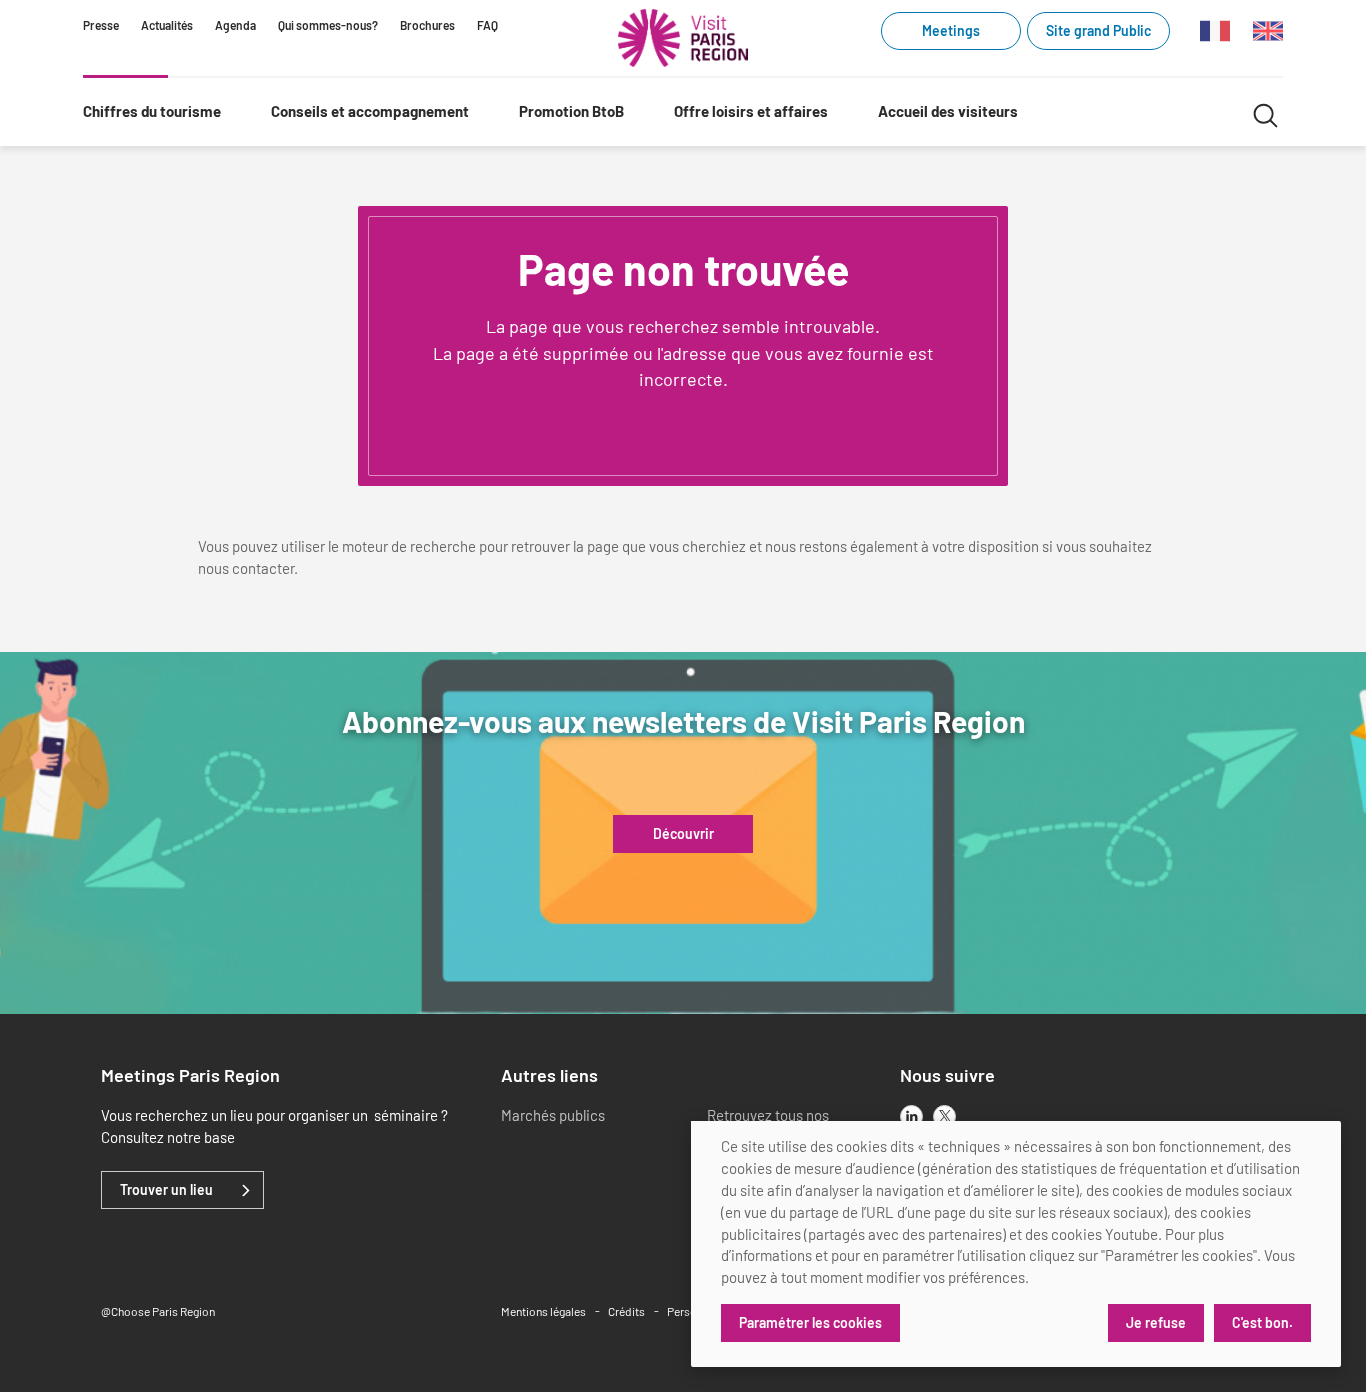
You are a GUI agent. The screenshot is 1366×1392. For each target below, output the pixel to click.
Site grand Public (1098, 30)
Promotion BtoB (571, 111)
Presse (101, 25)
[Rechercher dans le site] (1265, 112)
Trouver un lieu (166, 1190)
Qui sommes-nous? (328, 25)
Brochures (427, 25)
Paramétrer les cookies (810, 1322)
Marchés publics (553, 1115)
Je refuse (1156, 1322)
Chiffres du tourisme (152, 111)
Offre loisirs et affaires (751, 111)
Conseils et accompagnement (370, 111)
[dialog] (1016, 1244)
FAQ (487, 25)
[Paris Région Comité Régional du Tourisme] (683, 38)
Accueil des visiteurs (948, 111)
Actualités (167, 25)
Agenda (235, 25)
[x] (944, 1116)
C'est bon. (1262, 1322)
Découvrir (683, 834)
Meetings (951, 30)
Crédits (626, 1311)
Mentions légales (543, 1311)
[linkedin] (911, 1116)
